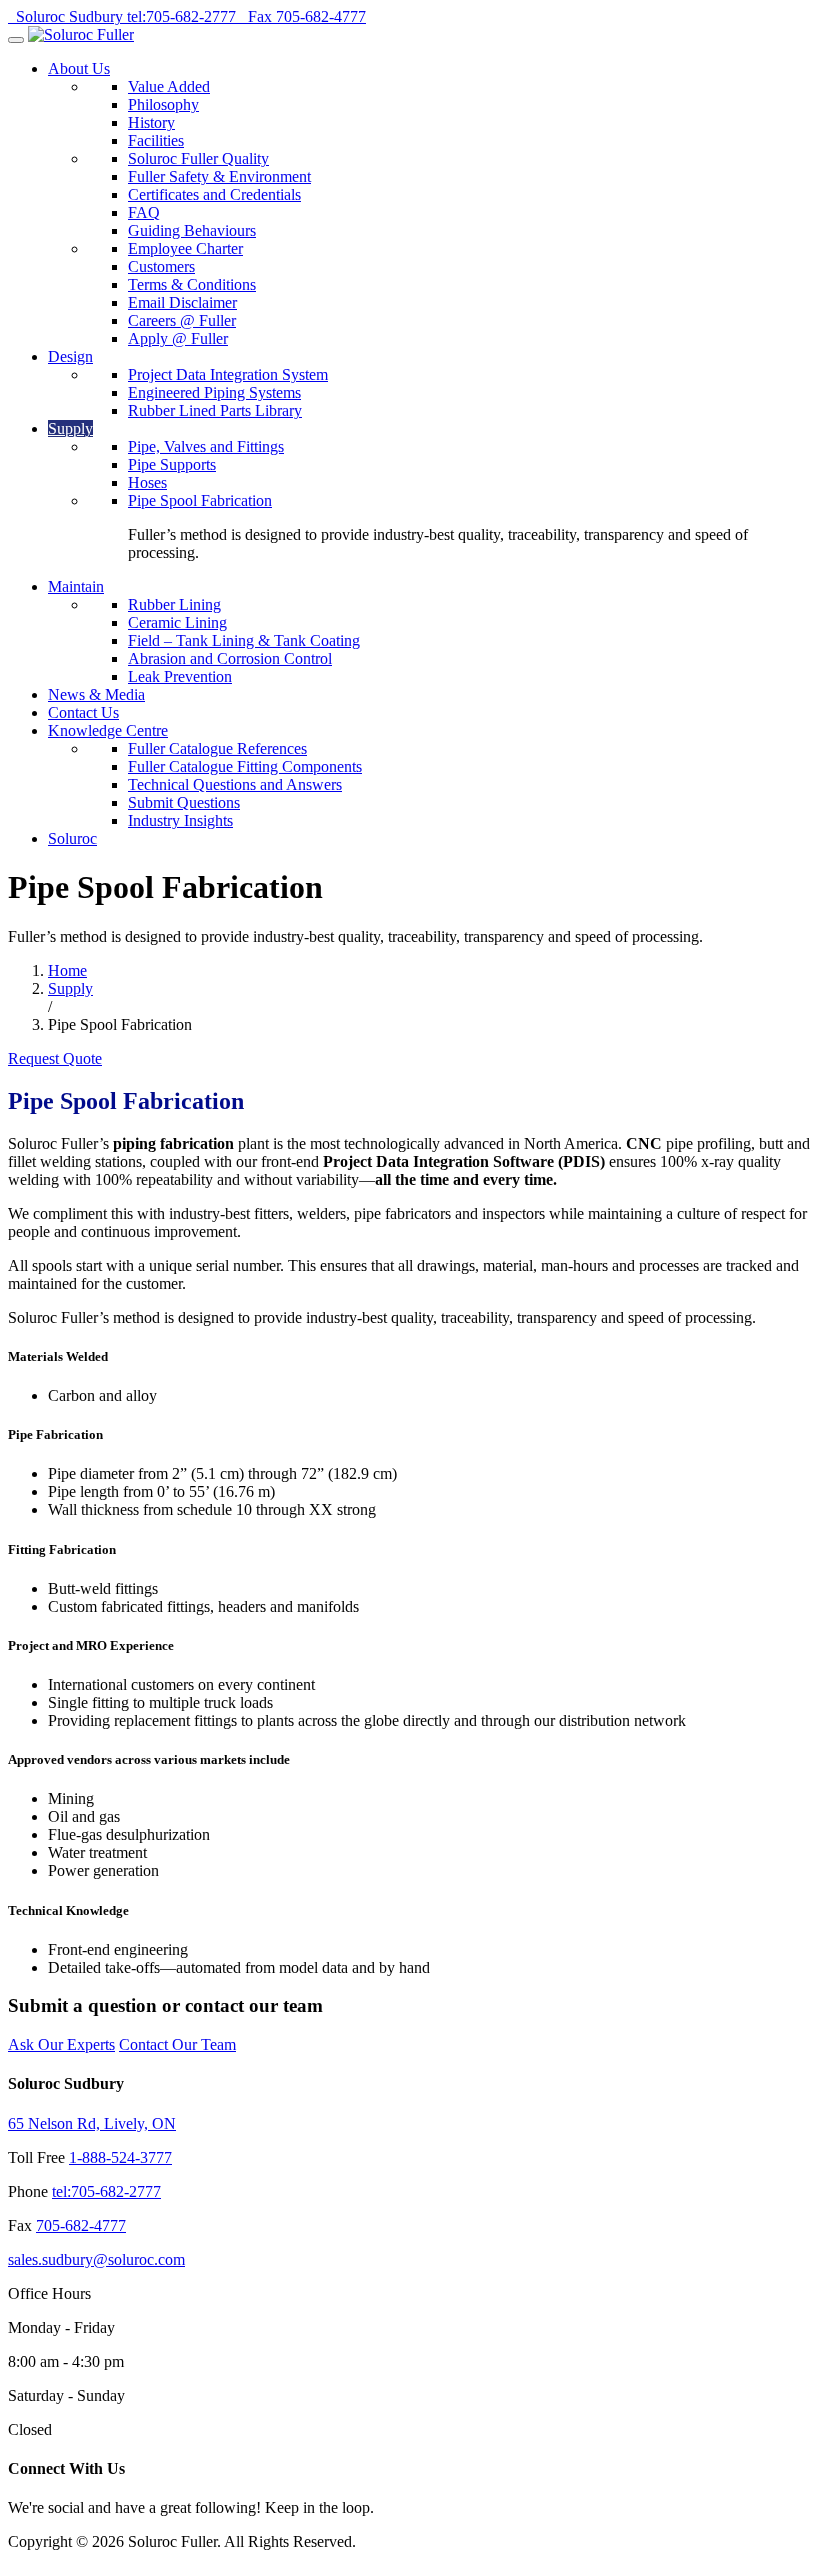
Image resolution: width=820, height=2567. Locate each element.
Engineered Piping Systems (214, 392)
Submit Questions (184, 802)
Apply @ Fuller (178, 338)
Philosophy (163, 104)
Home (67, 970)
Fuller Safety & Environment (219, 176)
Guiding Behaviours (192, 230)
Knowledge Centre (108, 730)
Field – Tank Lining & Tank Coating (244, 640)
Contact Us (83, 712)
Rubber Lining (174, 604)
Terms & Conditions (192, 284)
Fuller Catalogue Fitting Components (245, 766)
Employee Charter (185, 248)
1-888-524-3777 (120, 2157)
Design (70, 356)
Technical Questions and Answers (235, 784)
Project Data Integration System (228, 374)
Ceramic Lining (177, 622)
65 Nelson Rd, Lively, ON (92, 2123)
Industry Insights (180, 820)
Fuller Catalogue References (217, 748)
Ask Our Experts (61, 2044)
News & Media (96, 694)
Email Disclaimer (182, 302)
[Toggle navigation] (16, 40)
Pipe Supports (172, 464)
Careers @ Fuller (182, 320)
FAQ (144, 212)
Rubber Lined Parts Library (215, 410)
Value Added (169, 86)
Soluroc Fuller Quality (198, 158)
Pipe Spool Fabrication (200, 500)
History (151, 122)
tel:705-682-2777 (106, 2191)
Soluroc (72, 838)
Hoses (147, 482)
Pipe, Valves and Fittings (206, 446)
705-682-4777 (81, 2225)
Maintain (76, 586)
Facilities (156, 140)
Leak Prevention (180, 676)
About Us (79, 68)
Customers (161, 266)
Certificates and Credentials (214, 194)
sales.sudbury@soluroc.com (96, 2259)
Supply (70, 428)
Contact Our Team (177, 2044)
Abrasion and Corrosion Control (230, 658)
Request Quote (55, 1058)
